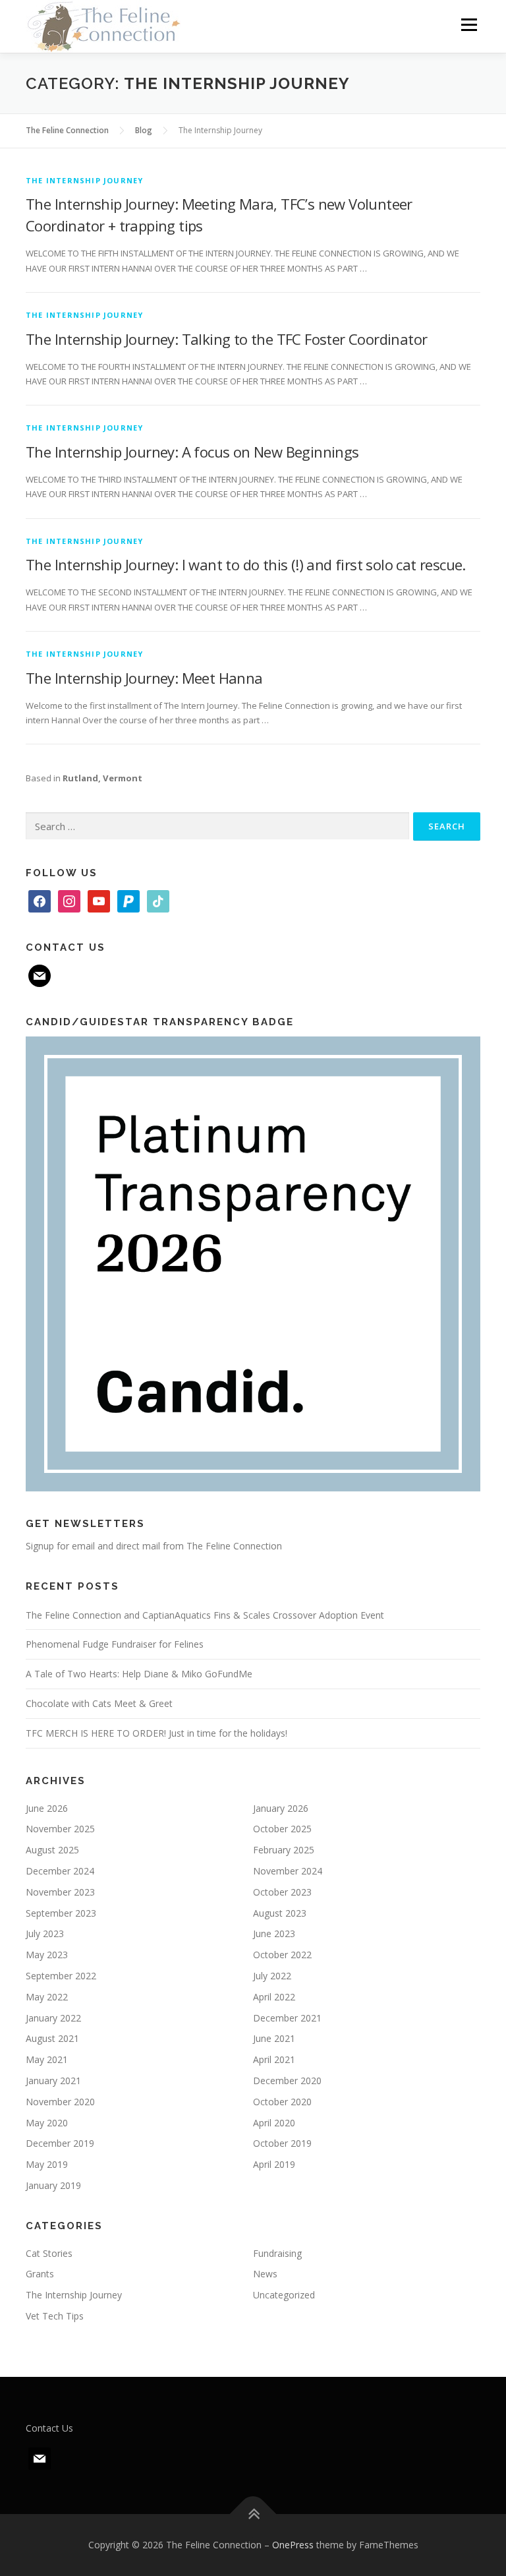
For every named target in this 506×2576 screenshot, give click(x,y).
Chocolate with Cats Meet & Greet (99, 1703)
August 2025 (52, 1850)
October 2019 (282, 2143)
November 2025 (60, 1829)
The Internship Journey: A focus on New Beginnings (192, 452)
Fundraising (277, 2253)
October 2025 (282, 1829)
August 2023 (280, 1913)
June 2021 (274, 2038)
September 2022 (61, 1976)
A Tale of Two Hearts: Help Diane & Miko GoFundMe (139, 1674)
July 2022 (272, 1976)
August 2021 (52, 2038)
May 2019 (47, 2164)
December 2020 (287, 2081)
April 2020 (274, 2123)
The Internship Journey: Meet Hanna (144, 678)
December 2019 (60, 2143)
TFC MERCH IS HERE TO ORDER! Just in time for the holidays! (156, 1733)
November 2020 (60, 2102)
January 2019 (53, 2185)
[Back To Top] (253, 2514)
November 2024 (288, 1871)
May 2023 (47, 1955)
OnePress (293, 2545)
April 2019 (274, 2164)
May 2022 (47, 1997)
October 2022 (282, 1955)
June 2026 (47, 1808)
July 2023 (45, 1933)
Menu (469, 24)
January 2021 (53, 2081)
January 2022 (53, 2018)
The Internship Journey (84, 180)
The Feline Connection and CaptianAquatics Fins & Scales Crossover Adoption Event (205, 1615)
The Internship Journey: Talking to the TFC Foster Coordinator (226, 339)
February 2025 (284, 1850)
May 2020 (47, 2123)
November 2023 (60, 1892)
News (265, 2274)
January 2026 (281, 1808)
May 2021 (47, 2059)
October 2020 (282, 2102)
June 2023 (274, 1933)
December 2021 (287, 2018)
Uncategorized (284, 2295)
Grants (40, 2274)
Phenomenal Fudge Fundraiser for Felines (115, 1644)
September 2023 (61, 1913)
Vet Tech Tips (55, 2316)
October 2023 (282, 1892)
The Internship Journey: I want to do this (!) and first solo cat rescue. (246, 564)
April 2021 (274, 2059)
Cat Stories (49, 2253)
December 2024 (60, 1871)
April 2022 (274, 1997)
